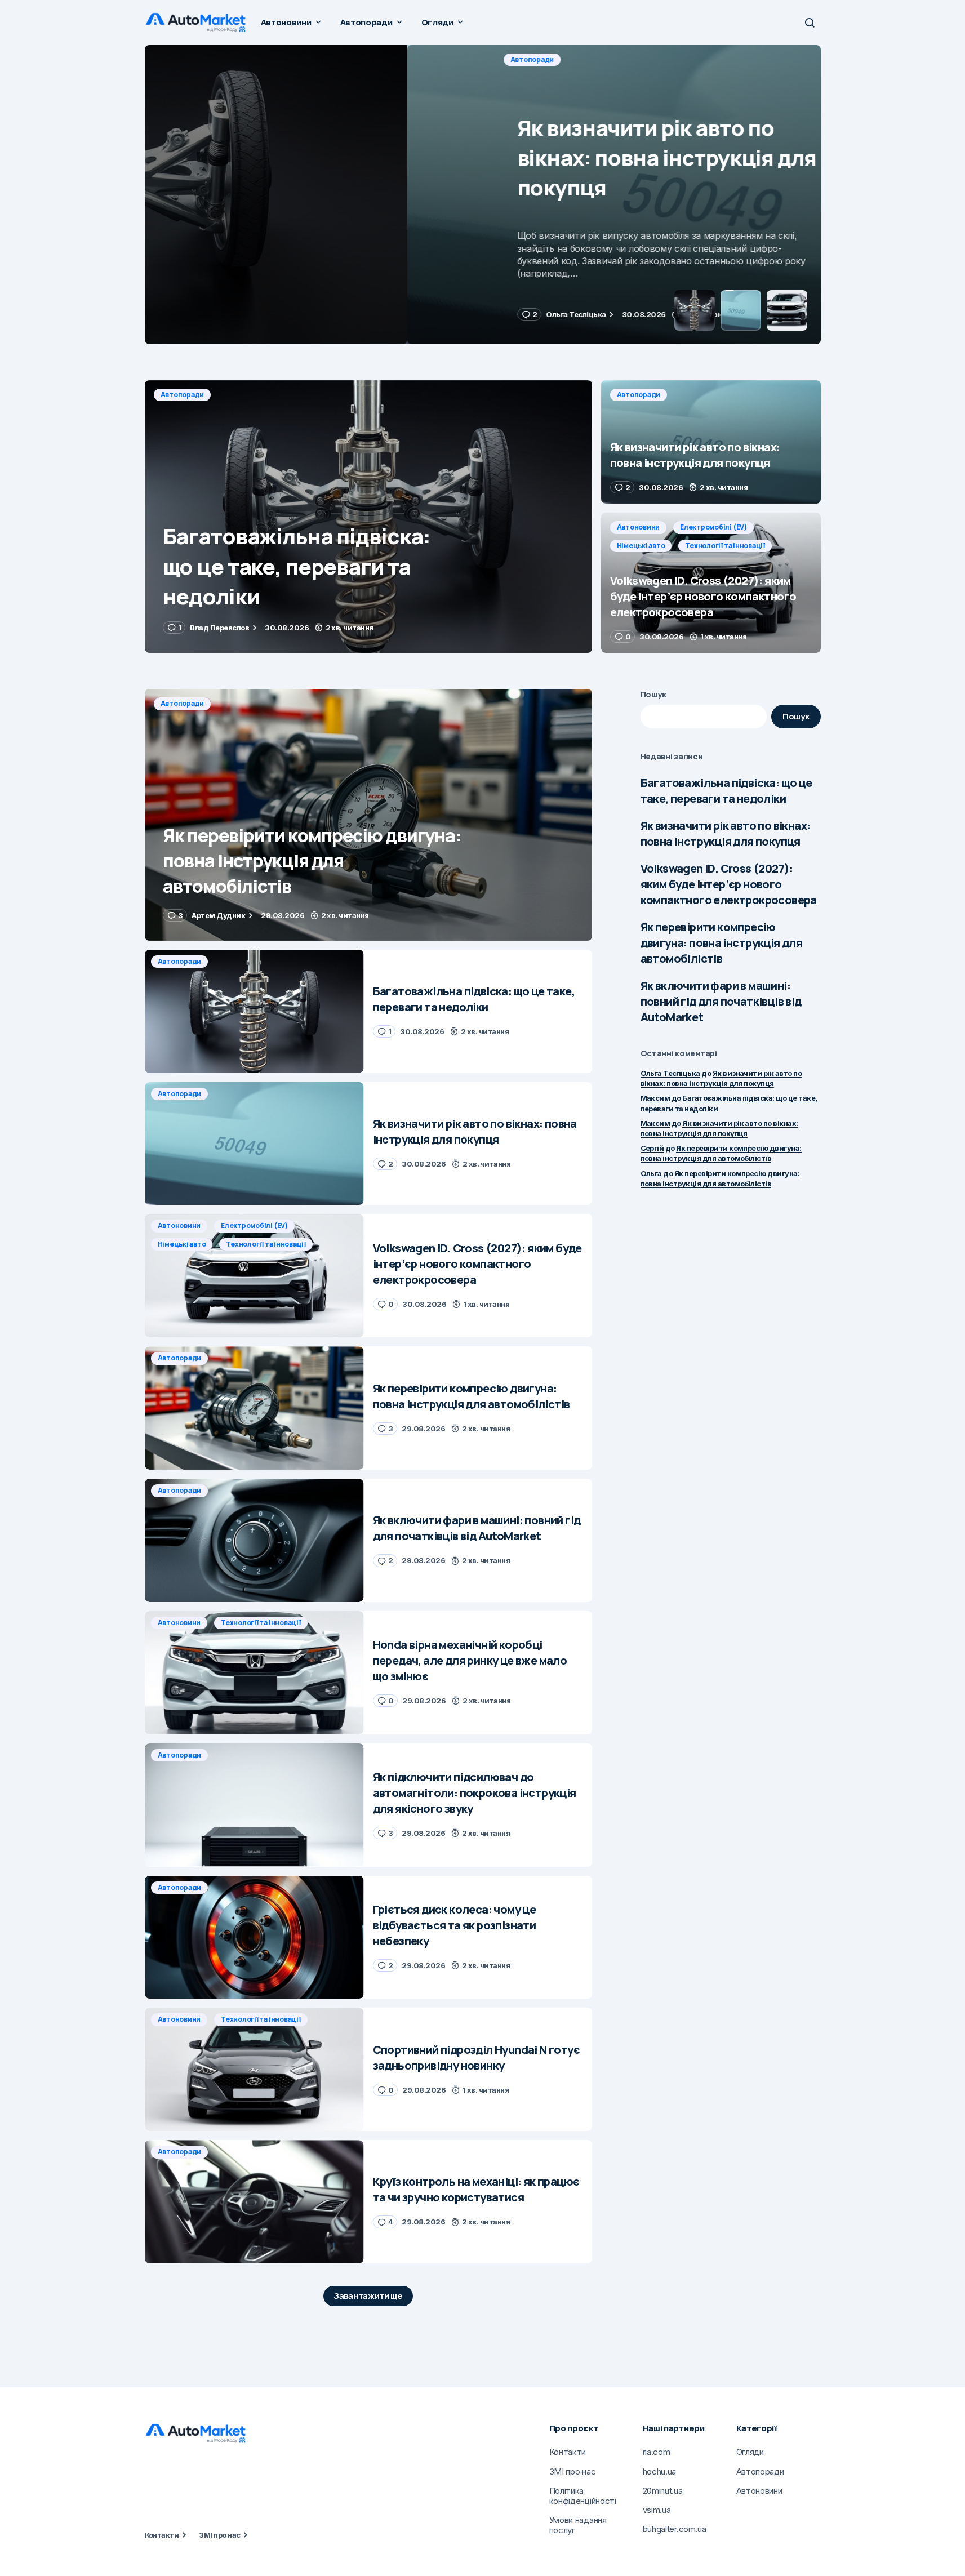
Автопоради (183, 59)
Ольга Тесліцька (670, 1073)
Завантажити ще (368, 2296)
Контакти (162, 2535)
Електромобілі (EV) (713, 527)
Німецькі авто (641, 546)
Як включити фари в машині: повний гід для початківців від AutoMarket (721, 1001)
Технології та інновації (725, 546)
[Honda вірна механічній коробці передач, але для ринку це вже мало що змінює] (254, 1673)
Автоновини (639, 527)
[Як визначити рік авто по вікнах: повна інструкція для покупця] (483, 195)
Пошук (654, 694)
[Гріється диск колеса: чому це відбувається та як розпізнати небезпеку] (254, 1937)
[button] (810, 23)
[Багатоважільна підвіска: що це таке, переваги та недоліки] (368, 517)
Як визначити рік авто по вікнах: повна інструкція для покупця (726, 833)
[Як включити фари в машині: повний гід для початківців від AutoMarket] (254, 1540)
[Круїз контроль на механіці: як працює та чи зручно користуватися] (254, 2202)
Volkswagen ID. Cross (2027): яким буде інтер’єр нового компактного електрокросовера (729, 884)
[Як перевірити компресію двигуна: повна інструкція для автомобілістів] (368, 815)
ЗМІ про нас (219, 2535)
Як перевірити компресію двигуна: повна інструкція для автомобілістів (722, 943)
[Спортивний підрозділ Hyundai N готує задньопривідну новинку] (254, 2069)
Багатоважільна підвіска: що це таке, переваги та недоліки (726, 791)
